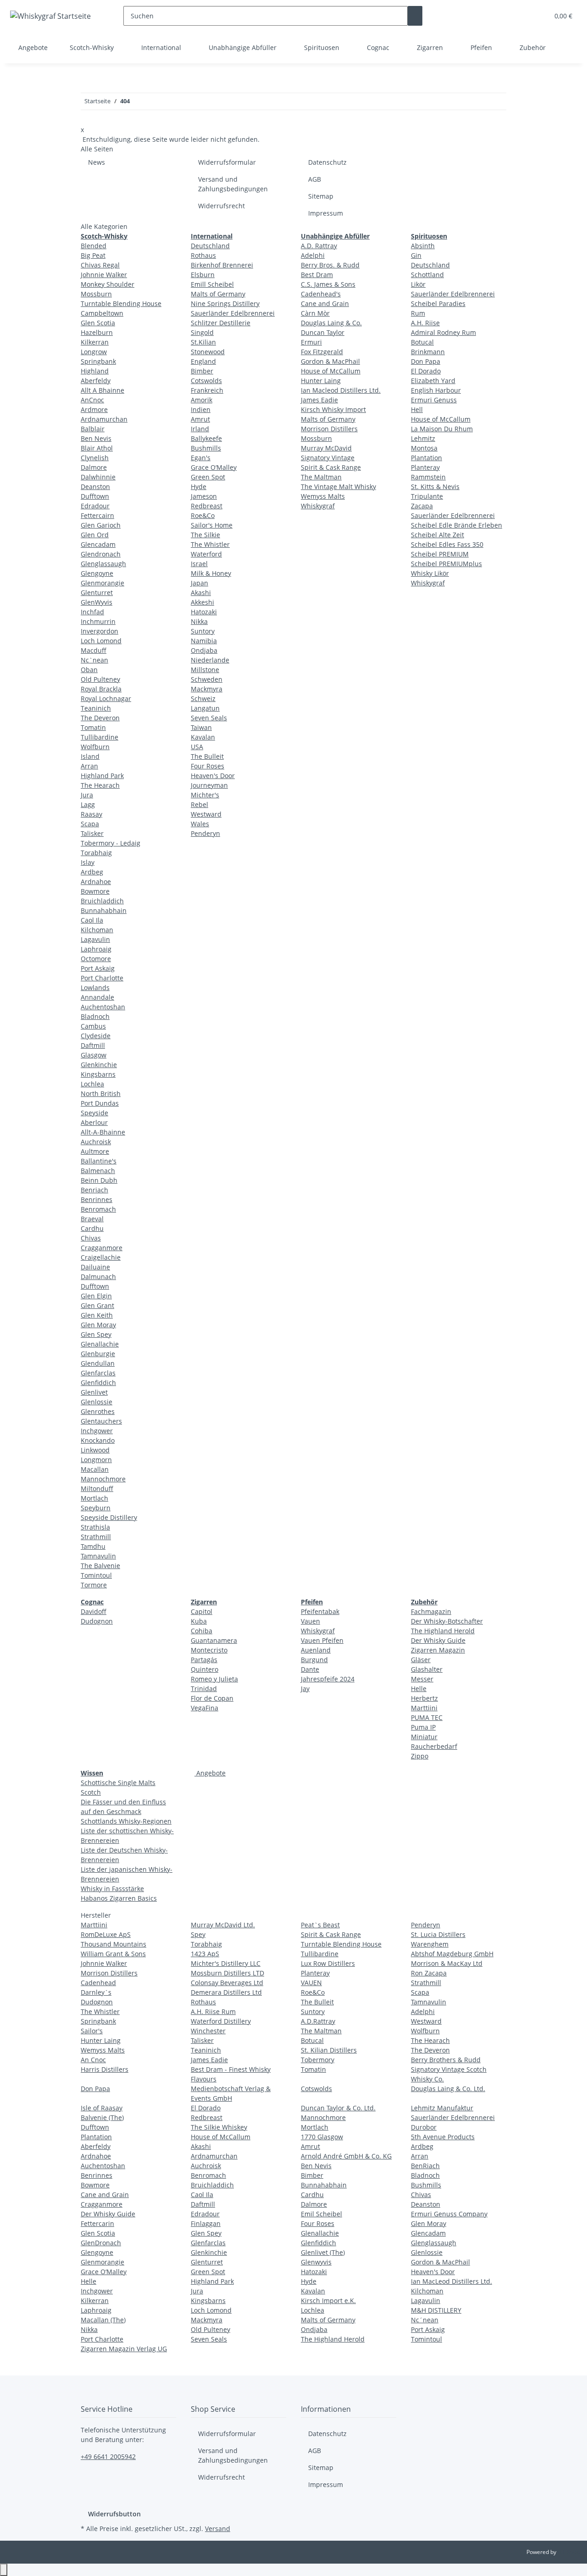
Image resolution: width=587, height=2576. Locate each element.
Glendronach (101, 554)
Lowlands (95, 988)
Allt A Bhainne (102, 390)
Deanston (95, 487)
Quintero (205, 1669)
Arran (89, 766)
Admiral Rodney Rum (443, 332)
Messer (422, 1679)
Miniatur (424, 1737)
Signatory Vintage (328, 458)
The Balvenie (100, 1566)
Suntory (203, 631)
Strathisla (95, 1527)
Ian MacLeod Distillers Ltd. (451, 2281)
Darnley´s (96, 1992)
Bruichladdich (102, 901)
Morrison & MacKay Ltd (447, 1963)
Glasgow (94, 1055)
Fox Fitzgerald (322, 352)
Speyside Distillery (109, 1517)
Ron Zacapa (429, 1973)
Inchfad (92, 612)
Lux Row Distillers (328, 1963)
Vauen (310, 1621)
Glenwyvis (316, 2262)
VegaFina (205, 1708)
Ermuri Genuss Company (449, 2214)
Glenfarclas (98, 1373)
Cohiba (202, 1631)
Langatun (205, 708)
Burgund (314, 1660)
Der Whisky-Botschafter (447, 1621)
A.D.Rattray (318, 2021)
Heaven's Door (213, 776)
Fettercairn (97, 515)
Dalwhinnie (98, 477)
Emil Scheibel (321, 2214)
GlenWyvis (97, 602)
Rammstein (428, 477)
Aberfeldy (96, 381)
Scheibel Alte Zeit (437, 535)
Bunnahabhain (104, 910)
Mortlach (94, 1498)
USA (197, 747)
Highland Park (102, 776)
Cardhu (92, 1228)
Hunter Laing (321, 381)
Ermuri (311, 342)
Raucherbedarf (434, 1746)
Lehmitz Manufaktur (442, 2108)
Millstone (205, 670)
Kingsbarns (98, 1074)
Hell (417, 409)
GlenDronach (101, 2243)
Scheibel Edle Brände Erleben (457, 525)
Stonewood (208, 352)
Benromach (98, 1209)
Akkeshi (202, 602)
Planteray (425, 467)
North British (101, 1093)
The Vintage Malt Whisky (338, 487)
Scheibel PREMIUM (440, 554)
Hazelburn (97, 332)
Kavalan (203, 737)
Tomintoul (96, 1575)
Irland (200, 429)
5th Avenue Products (443, 2137)
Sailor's (92, 2031)
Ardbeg (92, 872)
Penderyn (205, 833)
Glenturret (97, 593)
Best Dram (317, 275)
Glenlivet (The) (323, 2252)
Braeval (92, 1219)
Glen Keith (97, 1315)
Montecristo (209, 1650)
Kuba (199, 1621)
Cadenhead (98, 1983)
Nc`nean (94, 660)
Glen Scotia (98, 323)
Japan (199, 583)
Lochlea (92, 1084)
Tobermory (318, 2060)
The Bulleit (207, 756)
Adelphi (313, 255)
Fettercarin (97, 2223)
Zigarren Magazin (438, 1650)
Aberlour (94, 1122)
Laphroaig (96, 949)
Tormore (94, 1585)
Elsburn (203, 275)
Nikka (199, 621)
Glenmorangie (102, 583)
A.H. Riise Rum (213, 2011)
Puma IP (423, 1727)
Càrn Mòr (315, 313)
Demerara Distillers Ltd (226, 1992)
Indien (201, 409)
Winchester (208, 2031)
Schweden (207, 679)
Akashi (201, 593)
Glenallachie (100, 1344)
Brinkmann (428, 352)
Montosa (424, 448)
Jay (305, 1689)
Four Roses (208, 766)
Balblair (93, 429)
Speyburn (96, 1508)
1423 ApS (205, 1954)
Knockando (98, 1440)
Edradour (95, 506)
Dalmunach (98, 1277)
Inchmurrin (98, 621)
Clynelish (95, 458)
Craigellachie (101, 1257)
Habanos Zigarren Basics (119, 1898)
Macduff (94, 650)
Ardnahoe (96, 882)
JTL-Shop (569, 2552)
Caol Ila (92, 920)
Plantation (426, 458)
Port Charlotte (102, 978)
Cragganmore (102, 1248)
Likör (418, 284)
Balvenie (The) (102, 2117)
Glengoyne (97, 573)
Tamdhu (93, 1546)
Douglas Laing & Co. (331, 323)
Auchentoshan (103, 1007)
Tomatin (93, 727)
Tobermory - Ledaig (111, 843)
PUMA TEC (427, 1717)
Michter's (205, 795)
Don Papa (426, 361)
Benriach (94, 1190)
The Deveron (100, 718)
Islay (88, 862)
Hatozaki (204, 612)
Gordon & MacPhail (330, 361)
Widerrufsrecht (222, 206)
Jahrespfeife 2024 (328, 1679)
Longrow (94, 352)
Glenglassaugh (103, 564)
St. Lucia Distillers (438, 1934)
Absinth (423, 246)
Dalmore (94, 467)
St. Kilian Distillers (329, 2050)
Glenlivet (94, 1392)
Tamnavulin (98, 1556)
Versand (218, 2529)
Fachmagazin (431, 1611)
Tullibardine (100, 737)
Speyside (94, 1113)
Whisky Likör (430, 573)
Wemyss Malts (323, 496)
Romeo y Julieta (214, 1679)
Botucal (422, 342)
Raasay (91, 814)
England (203, 361)
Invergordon (100, 631)
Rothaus (203, 255)
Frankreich (207, 390)
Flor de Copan (212, 1698)
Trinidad (204, 1689)
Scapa (90, 824)
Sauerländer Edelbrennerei (233, 313)
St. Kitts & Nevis (435, 487)
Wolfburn (95, 747)
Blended (94, 246)
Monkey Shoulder (108, 284)
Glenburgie (98, 1354)
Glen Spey (96, 1334)
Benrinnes (97, 1199)
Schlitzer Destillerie (221, 323)
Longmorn (96, 1460)
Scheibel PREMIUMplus (446, 564)
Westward (206, 814)
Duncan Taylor (323, 332)
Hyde (199, 487)
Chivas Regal (100, 265)
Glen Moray (98, 1325)
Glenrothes (98, 1411)
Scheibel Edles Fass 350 (447, 544)
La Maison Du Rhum (442, 429)
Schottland (427, 275)
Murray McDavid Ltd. (223, 1925)
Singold (202, 332)
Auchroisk (96, 1142)
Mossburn (96, 294)
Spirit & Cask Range (331, 467)
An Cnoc (93, 2060)
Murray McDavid (326, 448)
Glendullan (98, 1363)
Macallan (95, 1469)
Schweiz (203, 698)
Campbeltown (102, 313)
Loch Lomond (101, 641)
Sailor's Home (212, 525)
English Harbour (436, 390)
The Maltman (321, 477)
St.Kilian (203, 342)
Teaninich (96, 708)
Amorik (202, 400)
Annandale (97, 997)
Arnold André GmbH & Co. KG (346, 2156)
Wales (200, 824)
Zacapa (422, 506)
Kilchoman (97, 930)
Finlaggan (206, 2223)
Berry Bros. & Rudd (330, 265)
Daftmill (93, 1045)
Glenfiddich (98, 1383)
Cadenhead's (321, 294)
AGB (315, 179)
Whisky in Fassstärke (112, 1889)
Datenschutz (327, 162)
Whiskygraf (318, 506)
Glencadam (98, 544)
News (97, 162)
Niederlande (210, 660)
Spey (198, 1934)
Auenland (316, 1650)
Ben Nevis (96, 438)
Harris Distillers (105, 2069)
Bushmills (206, 448)
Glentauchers (101, 1421)
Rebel (199, 804)
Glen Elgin (96, 1296)
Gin (416, 255)
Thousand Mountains (114, 1944)
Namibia (204, 641)
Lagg (88, 804)
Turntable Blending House (121, 303)
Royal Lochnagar (106, 698)
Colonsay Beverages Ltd (227, 1983)
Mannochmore (103, 1479)
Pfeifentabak (320, 1611)
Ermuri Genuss (434, 400)
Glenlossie (97, 1402)
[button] (523, 16)
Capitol (202, 1611)
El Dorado (426, 371)
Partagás (204, 1660)
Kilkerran (95, 342)
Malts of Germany (218, 294)
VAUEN (311, 1983)
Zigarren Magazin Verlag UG (124, 2349)
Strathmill (96, 1537)
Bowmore (95, 891)
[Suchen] (415, 16)
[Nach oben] (4, 2570)
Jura (87, 795)
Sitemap (321, 196)
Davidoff (94, 1611)
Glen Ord (95, 535)
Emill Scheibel (212, 284)
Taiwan (201, 727)
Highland (95, 371)
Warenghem (430, 1944)
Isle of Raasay (102, 2108)
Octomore (96, 959)
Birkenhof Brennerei (222, 265)
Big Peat (93, 255)
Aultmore (95, 1151)
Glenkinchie (99, 1065)
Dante (310, 1669)
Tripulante (427, 496)
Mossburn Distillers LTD (227, 1973)
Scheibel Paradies (438, 303)
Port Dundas (100, 1103)
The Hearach (100, 785)
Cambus (93, 1026)
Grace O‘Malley (214, 467)
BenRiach (425, 2166)
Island (90, 756)
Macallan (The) (103, 2320)
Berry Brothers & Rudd (446, 2060)
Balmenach (98, 1171)
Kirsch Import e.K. (328, 2301)
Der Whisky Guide (438, 1640)
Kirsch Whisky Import (333, 409)
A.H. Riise (425, 323)
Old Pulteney (100, 679)
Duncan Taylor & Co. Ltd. (338, 2108)
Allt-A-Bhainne (103, 1132)
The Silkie (205, 535)
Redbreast (207, 506)
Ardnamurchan (104, 419)
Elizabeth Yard (433, 381)
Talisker (92, 833)
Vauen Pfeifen (322, 1640)
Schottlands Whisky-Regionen (126, 1821)
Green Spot (208, 477)
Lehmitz (423, 438)
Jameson (204, 496)
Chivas (91, 1238)
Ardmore (94, 409)
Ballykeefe (206, 438)
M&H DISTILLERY (436, 2310)
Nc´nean (425, 2320)
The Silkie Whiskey (219, 2127)
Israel (199, 564)
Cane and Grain (325, 303)
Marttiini (424, 1708)
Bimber (202, 371)
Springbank (98, 361)
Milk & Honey (211, 573)
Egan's (201, 458)
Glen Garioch (101, 525)
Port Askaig (98, 968)
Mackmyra (207, 689)
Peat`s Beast (320, 1925)
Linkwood (95, 1450)
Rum (418, 313)
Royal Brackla (101, 689)
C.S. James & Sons (328, 284)
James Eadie (319, 400)
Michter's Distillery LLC (226, 1963)
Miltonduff (97, 1488)
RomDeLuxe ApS (106, 1934)
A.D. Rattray (319, 246)
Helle (419, 1689)
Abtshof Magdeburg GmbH (452, 1954)
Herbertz (424, 1698)
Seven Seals (209, 718)
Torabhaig (96, 853)
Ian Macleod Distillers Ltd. (341, 390)
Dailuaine (95, 1267)
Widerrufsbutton (114, 2514)
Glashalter (427, 1669)
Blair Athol (97, 448)
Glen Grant (97, 1305)
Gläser (421, 1660)
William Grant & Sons (113, 1954)
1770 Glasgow (322, 2137)
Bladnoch (95, 1016)
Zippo (420, 1756)
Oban (89, 670)
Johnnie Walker (104, 275)
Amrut (200, 419)
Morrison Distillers (329, 429)
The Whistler (210, 544)
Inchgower (97, 1431)
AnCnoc (92, 400)
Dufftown (95, 496)
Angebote (210, 1773)
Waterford (206, 554)
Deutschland (210, 246)
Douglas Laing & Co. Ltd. (448, 2089)
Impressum (326, 213)
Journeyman (209, 785)
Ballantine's (99, 1161)
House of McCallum (331, 371)
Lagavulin (95, 939)
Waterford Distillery (221, 2021)
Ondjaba (204, 650)
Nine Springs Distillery (225, 303)
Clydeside (96, 1036)
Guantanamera (214, 1640)
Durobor (424, 2127)
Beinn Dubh (99, 1180)
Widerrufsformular (227, 162)
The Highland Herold (443, 1631)
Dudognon (97, 1621)
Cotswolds (206, 381)
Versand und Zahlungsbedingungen (233, 184)
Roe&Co (203, 515)
